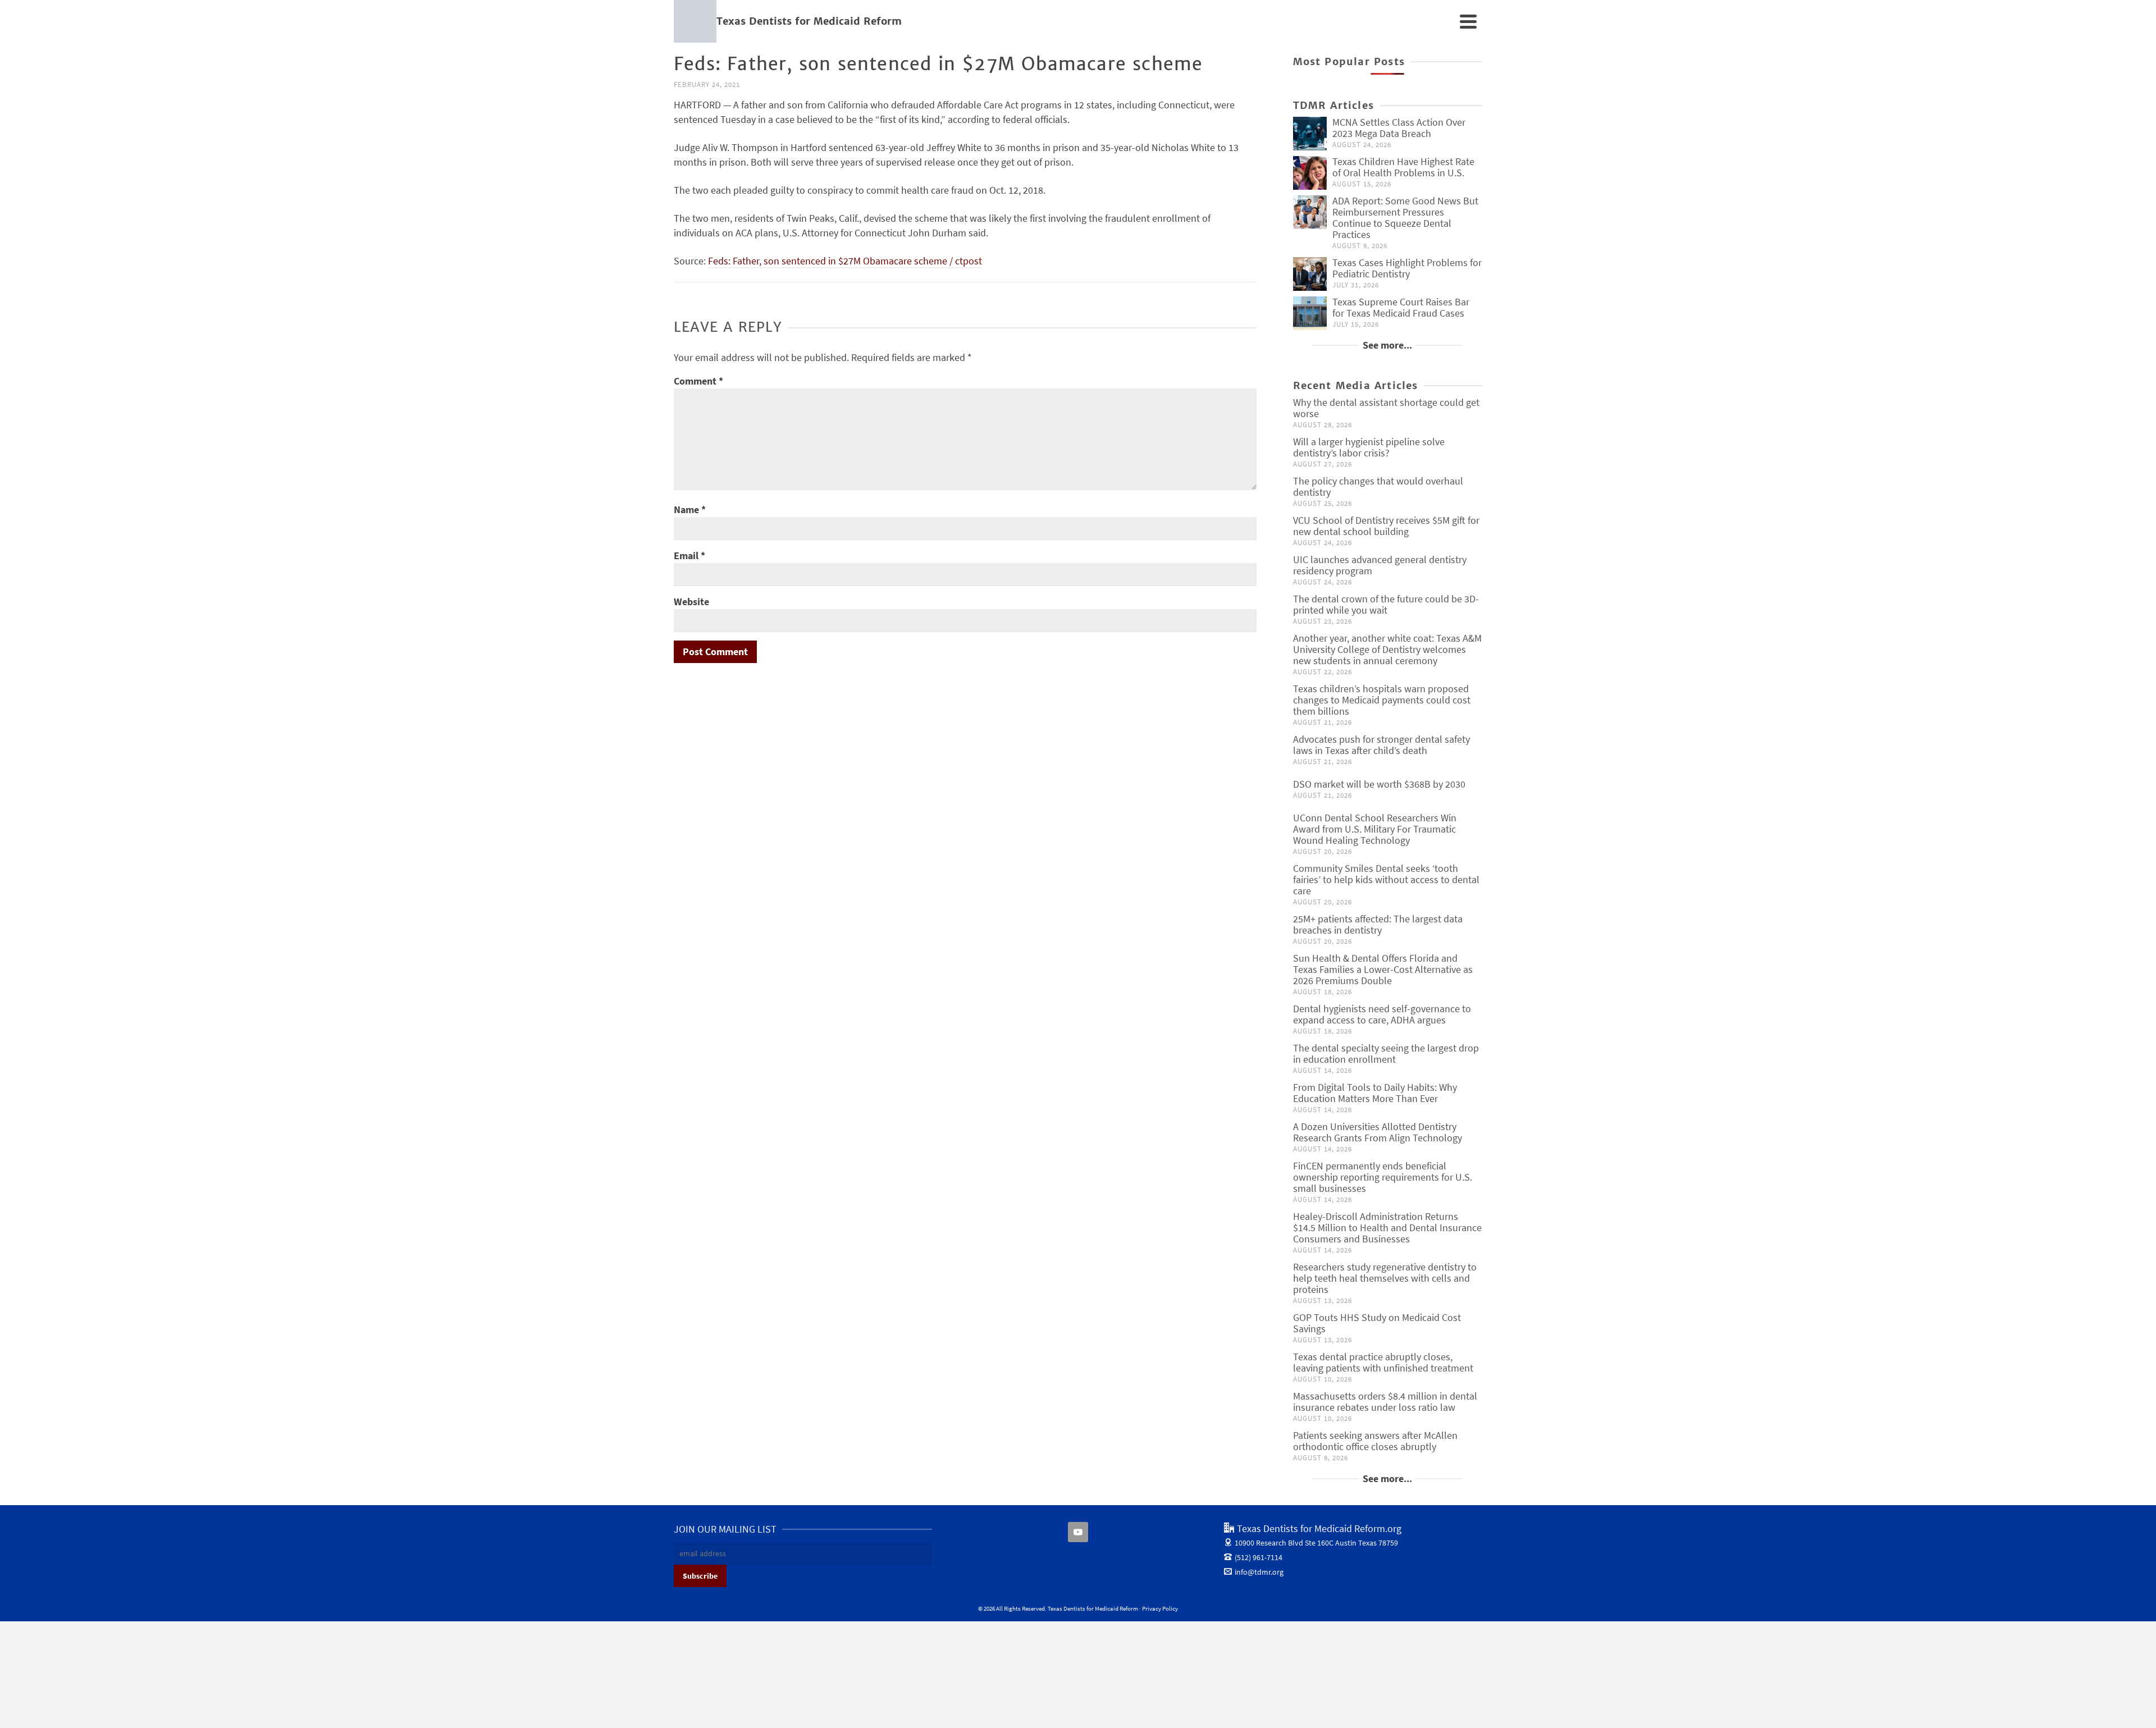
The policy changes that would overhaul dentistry (1378, 486)
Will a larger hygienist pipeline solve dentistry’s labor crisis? (1369, 447)
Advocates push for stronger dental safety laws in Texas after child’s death (1381, 745)
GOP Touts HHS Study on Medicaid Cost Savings (1377, 1323)
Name (690, 509)
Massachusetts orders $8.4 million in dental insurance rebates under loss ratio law (1385, 1402)
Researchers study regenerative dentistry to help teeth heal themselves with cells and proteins (1385, 1278)
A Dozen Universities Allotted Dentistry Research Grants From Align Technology (1378, 1132)
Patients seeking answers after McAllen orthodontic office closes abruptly (1375, 1441)
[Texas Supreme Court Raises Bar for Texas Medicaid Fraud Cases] (1310, 313)
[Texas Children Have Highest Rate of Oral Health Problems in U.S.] (1310, 173)
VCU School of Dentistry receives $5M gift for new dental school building (1386, 526)
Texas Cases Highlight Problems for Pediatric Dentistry (1407, 268)
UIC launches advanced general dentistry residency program (1380, 565)
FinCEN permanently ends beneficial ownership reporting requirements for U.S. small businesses (1383, 1177)
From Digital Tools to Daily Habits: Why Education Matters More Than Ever (1375, 1093)
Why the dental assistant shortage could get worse (1386, 408)
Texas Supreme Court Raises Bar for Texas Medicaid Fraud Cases (1401, 307)
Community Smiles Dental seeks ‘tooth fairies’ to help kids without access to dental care (1386, 879)
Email (689, 556)
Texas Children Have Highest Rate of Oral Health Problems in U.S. (1403, 167)
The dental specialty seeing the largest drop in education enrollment (1386, 1053)
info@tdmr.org (1259, 1572)
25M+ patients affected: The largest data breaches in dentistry (1378, 924)
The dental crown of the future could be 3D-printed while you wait (1386, 604)
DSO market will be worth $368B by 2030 (1379, 784)
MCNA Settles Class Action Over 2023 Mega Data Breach (1399, 128)
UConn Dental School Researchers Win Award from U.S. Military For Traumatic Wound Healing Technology (1375, 829)
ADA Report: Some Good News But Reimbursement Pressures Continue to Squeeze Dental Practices (1405, 218)
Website (691, 602)
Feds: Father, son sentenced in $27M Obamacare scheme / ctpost (845, 261)
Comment (698, 381)
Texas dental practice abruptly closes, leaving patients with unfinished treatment (1383, 1362)
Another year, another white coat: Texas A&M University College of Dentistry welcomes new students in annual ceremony (1387, 649)
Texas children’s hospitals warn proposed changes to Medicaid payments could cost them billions (1382, 700)
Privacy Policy (1160, 1608)
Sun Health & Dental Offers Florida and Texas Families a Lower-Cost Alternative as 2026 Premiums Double (1383, 969)
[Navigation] (1468, 21)
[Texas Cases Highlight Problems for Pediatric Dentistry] (1310, 274)
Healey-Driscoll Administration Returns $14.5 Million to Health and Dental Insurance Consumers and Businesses (1387, 1228)
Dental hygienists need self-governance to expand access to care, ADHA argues (1382, 1014)
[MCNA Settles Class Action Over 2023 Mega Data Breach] (1310, 134)
